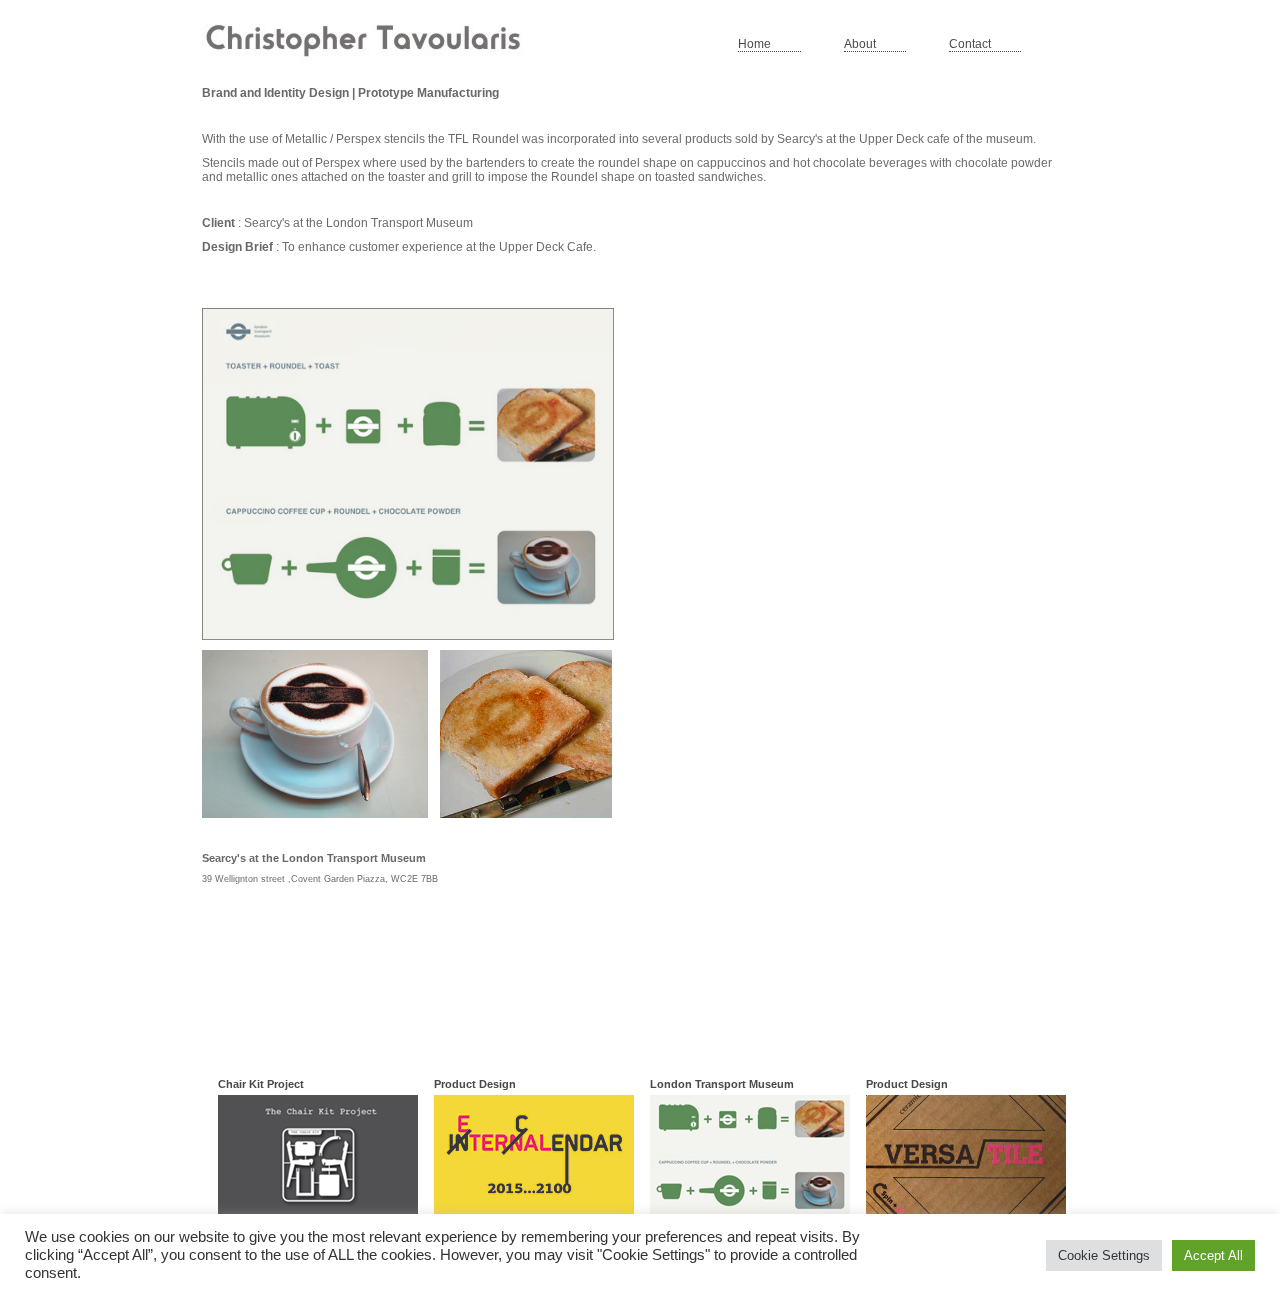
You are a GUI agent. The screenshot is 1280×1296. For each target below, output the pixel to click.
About (860, 44)
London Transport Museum (722, 1084)
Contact (970, 44)
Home (754, 44)
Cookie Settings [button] (1104, 1255)
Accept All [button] (1213, 1255)
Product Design (475, 1084)
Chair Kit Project (261, 1084)
